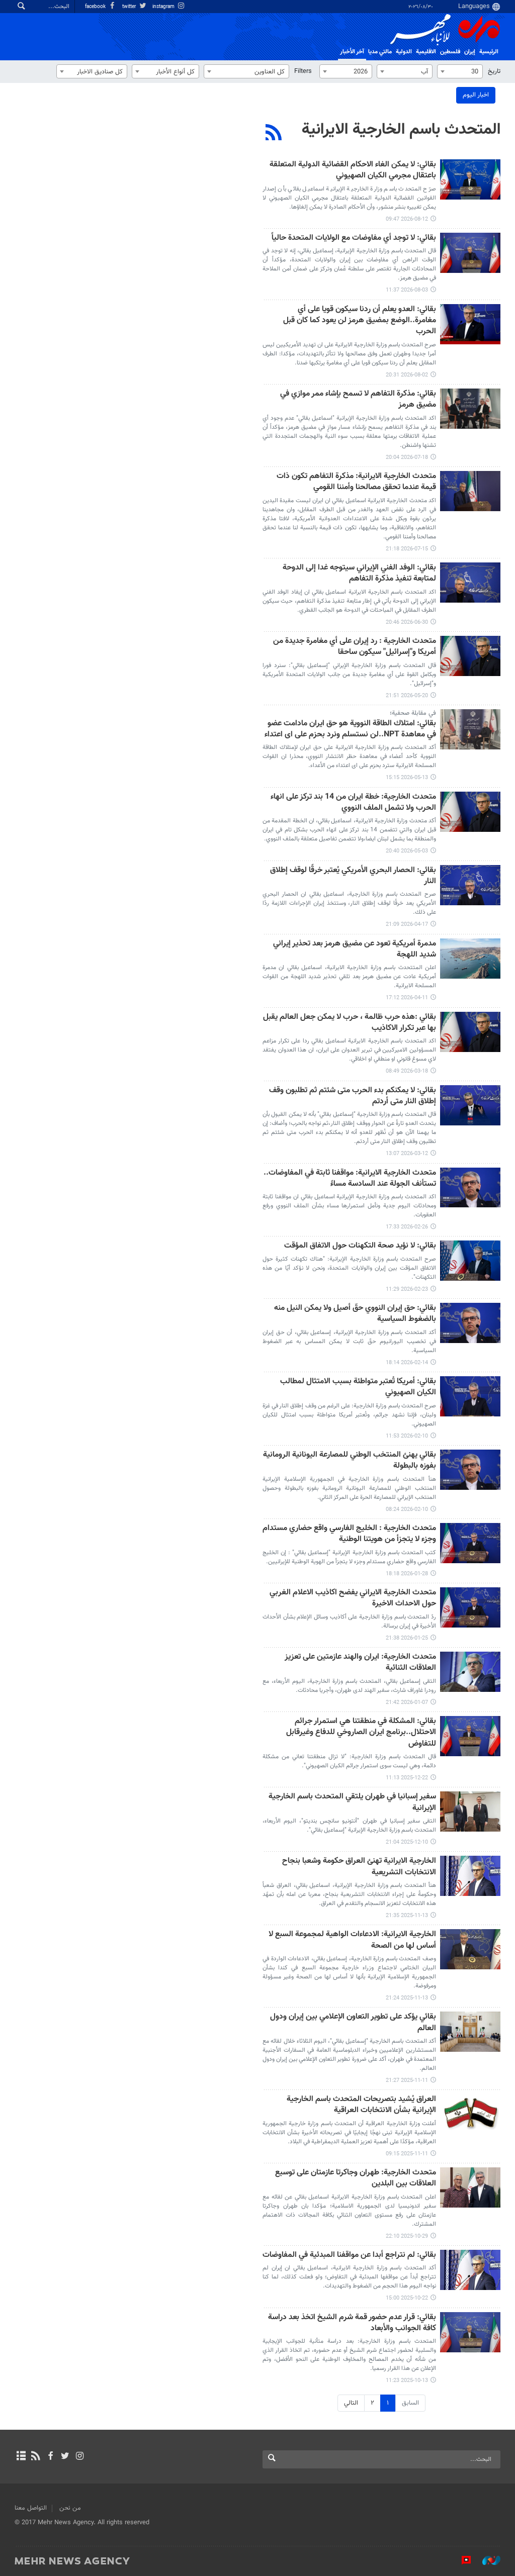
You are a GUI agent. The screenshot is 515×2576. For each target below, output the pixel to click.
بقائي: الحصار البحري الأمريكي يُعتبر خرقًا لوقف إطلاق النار (353, 876)
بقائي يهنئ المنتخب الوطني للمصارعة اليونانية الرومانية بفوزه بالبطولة (350, 1461)
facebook (96, 7)
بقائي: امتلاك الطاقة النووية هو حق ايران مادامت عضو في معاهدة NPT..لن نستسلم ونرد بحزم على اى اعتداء (350, 730)
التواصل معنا (31, 2508)
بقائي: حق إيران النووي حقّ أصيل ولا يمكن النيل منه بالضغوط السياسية (355, 1314)
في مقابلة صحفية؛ (413, 713)
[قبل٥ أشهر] (470, 1032)
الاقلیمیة (426, 52)
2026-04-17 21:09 (407, 925)
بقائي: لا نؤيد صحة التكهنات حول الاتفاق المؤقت (360, 1246)
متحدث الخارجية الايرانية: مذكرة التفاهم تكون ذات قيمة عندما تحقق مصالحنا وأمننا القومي (356, 482)
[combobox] (460, 71)
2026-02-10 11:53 (407, 1436)
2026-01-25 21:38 (407, 1638)
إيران (470, 52)
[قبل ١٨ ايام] (470, 179)
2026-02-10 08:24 (407, 1510)
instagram (164, 7)
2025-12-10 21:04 (407, 1842)
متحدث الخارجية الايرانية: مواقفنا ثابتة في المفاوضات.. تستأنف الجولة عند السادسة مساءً (350, 1179)
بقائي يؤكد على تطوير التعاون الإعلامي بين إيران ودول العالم (353, 2023)
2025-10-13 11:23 (407, 2381)
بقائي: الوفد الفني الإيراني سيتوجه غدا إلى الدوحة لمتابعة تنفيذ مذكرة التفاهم (359, 574)
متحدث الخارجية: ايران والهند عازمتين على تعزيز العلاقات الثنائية (360, 1663)
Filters (303, 71)
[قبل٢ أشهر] (470, 583)
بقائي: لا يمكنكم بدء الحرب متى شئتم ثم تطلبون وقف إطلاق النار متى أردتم (353, 1096)
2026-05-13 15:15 (407, 778)
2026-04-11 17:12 (407, 998)
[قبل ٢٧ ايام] (470, 253)
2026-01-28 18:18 (407, 1574)
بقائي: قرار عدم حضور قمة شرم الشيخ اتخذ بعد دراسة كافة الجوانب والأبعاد (352, 2323)
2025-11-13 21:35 (407, 1916)
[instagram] (80, 2457)
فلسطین (450, 52)
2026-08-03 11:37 (407, 290)
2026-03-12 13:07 (407, 1154)
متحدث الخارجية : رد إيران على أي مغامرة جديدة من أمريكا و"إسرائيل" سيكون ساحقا (355, 647)
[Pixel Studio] (461, 2560)
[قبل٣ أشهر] (470, 656)
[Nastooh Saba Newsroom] (486, 2560)
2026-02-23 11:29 (407, 1290)
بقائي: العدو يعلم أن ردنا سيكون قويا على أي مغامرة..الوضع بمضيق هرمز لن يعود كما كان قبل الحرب (360, 321)
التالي (351, 2403)
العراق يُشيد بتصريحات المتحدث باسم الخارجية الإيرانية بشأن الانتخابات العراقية (361, 2105)
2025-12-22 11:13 (407, 1778)
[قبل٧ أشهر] (470, 1543)
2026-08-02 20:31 (407, 375)
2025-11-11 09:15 (407, 2154)
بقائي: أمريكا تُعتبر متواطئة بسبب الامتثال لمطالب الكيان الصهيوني (358, 1388)
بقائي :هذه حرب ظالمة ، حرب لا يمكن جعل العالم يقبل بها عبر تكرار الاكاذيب (350, 1023)
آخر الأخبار (352, 52)
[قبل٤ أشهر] (470, 885)
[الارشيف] (21, 2457)
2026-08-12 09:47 (407, 219)
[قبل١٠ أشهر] (470, 2187)
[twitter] (65, 2457)
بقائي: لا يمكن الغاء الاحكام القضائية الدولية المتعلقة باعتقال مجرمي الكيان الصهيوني (353, 171)
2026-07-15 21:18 (407, 549)
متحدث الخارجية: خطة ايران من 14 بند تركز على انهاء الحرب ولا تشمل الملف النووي (353, 803)
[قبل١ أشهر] (470, 409)
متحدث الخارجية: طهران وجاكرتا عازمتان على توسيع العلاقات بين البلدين (356, 2179)
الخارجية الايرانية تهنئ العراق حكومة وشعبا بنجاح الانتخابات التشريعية (359, 1867)
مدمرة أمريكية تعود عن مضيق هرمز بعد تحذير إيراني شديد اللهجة (355, 950)
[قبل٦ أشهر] (470, 1188)
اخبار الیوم (476, 95)
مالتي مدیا (380, 52)
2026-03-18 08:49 (407, 1071)
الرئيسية (489, 52)
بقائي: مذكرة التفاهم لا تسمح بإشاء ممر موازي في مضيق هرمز (358, 400)
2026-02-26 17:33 (407, 1227)
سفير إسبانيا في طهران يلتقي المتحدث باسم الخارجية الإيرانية (352, 1803)
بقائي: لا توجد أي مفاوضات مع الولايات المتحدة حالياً (354, 238)
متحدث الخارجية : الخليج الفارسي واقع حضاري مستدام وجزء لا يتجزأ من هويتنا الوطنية (349, 1534)
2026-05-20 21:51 (407, 696)
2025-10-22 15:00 (407, 2298)
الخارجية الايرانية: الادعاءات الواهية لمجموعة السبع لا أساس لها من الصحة (352, 1940)
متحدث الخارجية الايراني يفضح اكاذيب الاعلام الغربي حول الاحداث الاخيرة (353, 1599)
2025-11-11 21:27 (407, 2081)
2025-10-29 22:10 (407, 2236)
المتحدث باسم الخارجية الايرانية (401, 130)
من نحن (70, 2508)
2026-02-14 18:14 (407, 1363)
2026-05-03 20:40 (407, 851)
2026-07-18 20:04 (407, 458)
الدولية (404, 52)
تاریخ (494, 71)
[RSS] (274, 134)
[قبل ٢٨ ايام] (470, 324)
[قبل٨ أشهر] (470, 1736)
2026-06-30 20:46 (407, 623)
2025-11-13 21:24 (407, 1998)
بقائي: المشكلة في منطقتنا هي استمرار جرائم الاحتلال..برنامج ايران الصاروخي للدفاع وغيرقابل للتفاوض (361, 1733)
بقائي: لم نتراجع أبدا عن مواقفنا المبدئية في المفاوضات (349, 2256)
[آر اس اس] (35, 2457)
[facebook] (50, 2457)
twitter (130, 7)
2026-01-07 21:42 (407, 1703)
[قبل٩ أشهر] (470, 1876)
